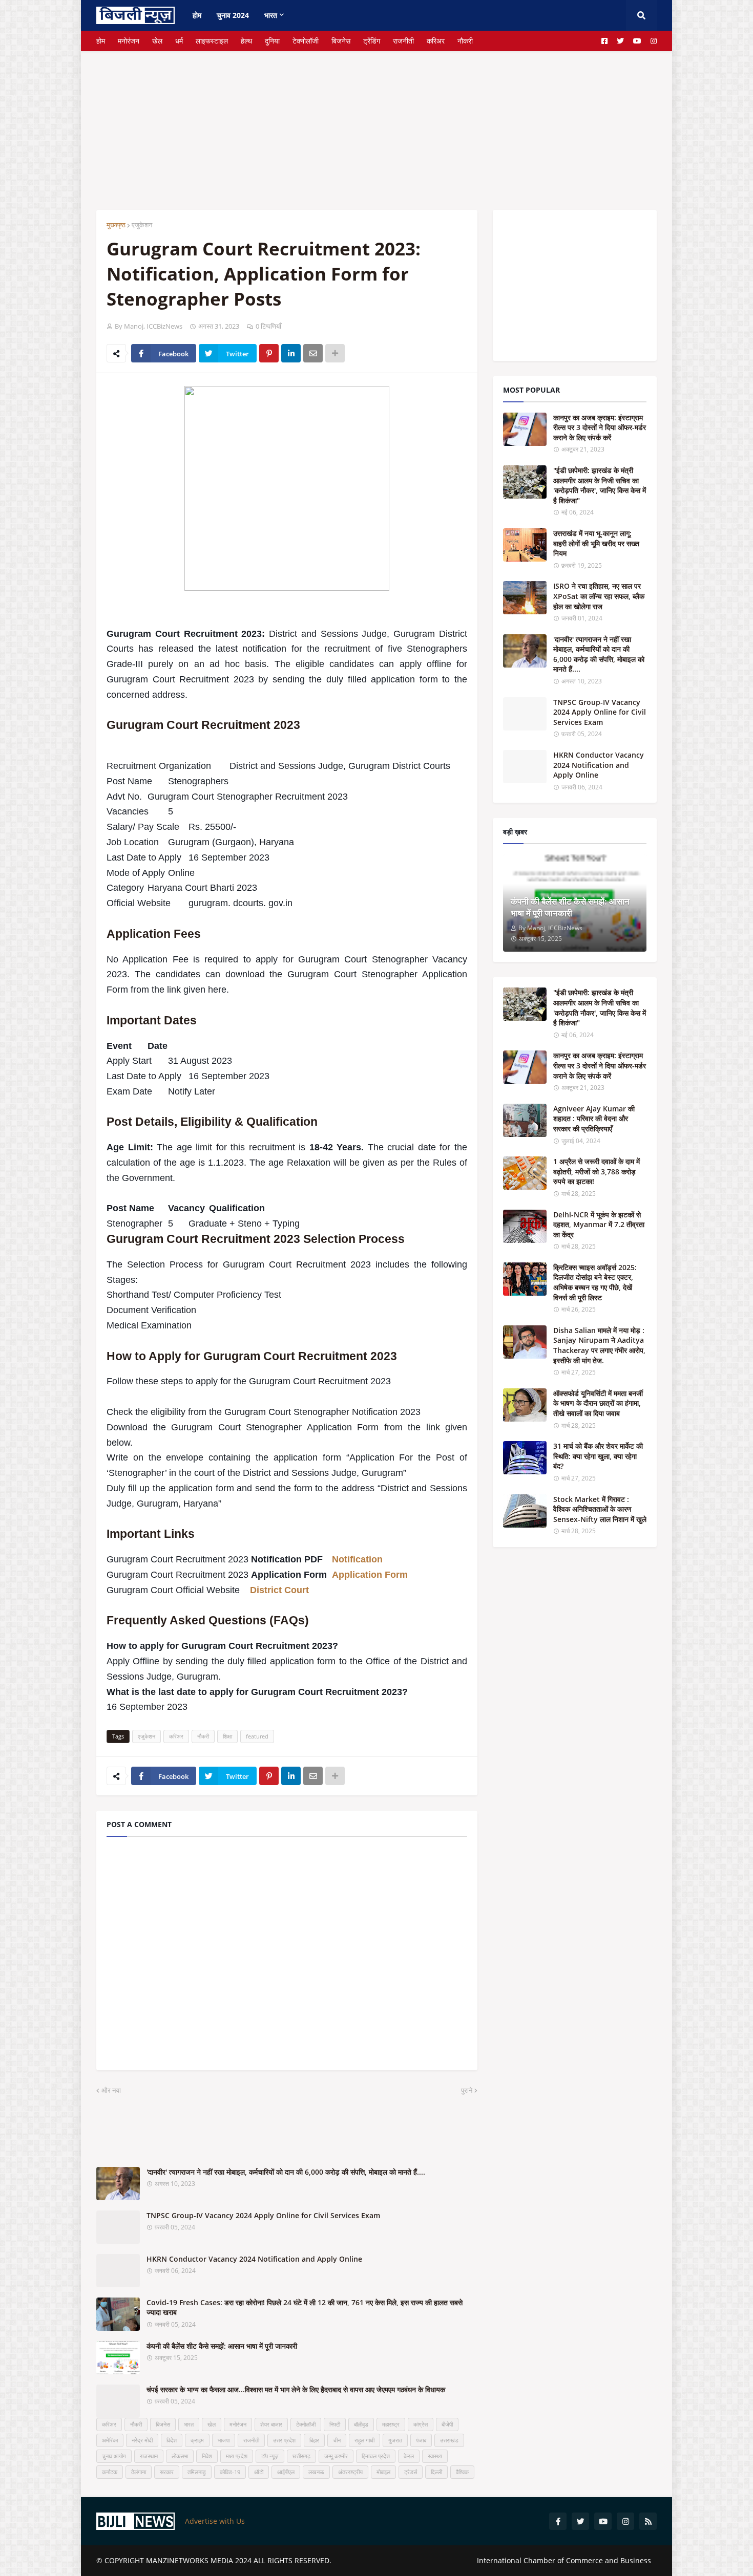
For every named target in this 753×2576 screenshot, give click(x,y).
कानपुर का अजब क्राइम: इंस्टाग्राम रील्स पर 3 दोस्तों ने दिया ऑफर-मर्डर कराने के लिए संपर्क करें (600, 427)
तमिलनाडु (197, 2472)
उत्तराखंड (449, 2440)
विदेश (172, 2440)
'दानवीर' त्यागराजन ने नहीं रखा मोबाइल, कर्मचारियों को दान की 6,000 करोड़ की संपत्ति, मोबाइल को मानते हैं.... (286, 2172)
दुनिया (272, 41)
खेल (157, 41)
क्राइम (197, 2440)
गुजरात (395, 2440)
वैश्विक (462, 2472)
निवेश (207, 2456)
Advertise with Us (215, 2521)
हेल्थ (246, 41)
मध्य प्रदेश (237, 2456)
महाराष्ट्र (391, 2424)
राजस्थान (149, 2456)
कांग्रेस (421, 2424)
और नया (111, 2090)
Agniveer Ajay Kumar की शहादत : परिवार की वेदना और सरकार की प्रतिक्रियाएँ (594, 1119)
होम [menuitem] (197, 15)
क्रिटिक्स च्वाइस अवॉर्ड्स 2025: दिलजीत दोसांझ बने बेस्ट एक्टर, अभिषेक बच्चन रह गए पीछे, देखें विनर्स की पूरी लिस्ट (595, 1282)
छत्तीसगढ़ (301, 2456)
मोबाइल (383, 2472)
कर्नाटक (110, 2472)
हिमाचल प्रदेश (376, 2456)
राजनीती (403, 41)
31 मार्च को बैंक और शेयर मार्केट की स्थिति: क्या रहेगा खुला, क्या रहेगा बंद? (598, 1456)
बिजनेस (341, 41)
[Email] (313, 353)
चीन (337, 2440)
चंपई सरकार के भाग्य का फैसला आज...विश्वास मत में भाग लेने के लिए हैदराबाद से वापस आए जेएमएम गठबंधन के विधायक (296, 2389)
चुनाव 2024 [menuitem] (233, 15)
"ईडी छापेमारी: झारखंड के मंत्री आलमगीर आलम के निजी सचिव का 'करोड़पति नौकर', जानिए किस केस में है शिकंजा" (600, 485)
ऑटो (259, 2472)
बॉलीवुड (361, 2424)
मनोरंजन (129, 41)
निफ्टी (335, 2424)
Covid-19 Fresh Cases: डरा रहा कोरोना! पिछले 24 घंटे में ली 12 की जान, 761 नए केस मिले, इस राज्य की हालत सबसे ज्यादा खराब (305, 2307)
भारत (189, 2424)
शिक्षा (227, 1736)
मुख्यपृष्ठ (116, 225)
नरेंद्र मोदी (142, 2440)
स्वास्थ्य (435, 2456)
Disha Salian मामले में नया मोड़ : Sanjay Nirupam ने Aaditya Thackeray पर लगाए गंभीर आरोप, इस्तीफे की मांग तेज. (599, 1345)
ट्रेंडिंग (372, 41)
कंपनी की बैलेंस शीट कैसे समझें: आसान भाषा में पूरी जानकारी (222, 2346)
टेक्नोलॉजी (306, 41)
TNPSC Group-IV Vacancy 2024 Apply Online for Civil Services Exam (263, 2215)
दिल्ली (436, 2472)
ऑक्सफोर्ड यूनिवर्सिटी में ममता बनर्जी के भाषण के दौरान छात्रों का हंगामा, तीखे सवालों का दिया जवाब (598, 1403)
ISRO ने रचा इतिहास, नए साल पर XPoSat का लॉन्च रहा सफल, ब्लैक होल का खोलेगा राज (599, 596)
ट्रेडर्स (411, 2472)
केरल (409, 2456)
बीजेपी (447, 2424)
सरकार (167, 2472)
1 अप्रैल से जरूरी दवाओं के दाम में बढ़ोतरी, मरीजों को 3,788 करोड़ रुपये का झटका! (597, 1171)
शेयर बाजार (271, 2424)
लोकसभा (180, 2456)
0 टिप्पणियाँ (268, 326)
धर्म (179, 41)
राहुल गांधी (364, 2440)
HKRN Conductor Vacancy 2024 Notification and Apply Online (254, 2259)
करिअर (436, 41)
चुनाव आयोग (114, 2456)
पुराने (467, 2090)
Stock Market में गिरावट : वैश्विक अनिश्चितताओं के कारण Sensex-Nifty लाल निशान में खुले (600, 1509)
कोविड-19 (230, 2472)
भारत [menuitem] (271, 15)
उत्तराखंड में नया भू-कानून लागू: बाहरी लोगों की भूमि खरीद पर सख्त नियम (596, 543)
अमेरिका (110, 2440)
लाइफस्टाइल (212, 41)
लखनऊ (316, 2472)
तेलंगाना (139, 2472)
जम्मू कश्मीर (336, 2456)
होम (101, 41)
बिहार (314, 2440)
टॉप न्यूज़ (270, 2456)
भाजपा (224, 2440)
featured (257, 1736)
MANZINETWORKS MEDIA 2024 (199, 2560)
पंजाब (421, 2440)
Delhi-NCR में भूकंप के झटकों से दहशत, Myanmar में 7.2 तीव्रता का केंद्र (599, 1225)
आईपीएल (286, 2472)
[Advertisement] (376, 123)
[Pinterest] (269, 353)
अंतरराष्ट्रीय (350, 2472)
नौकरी (465, 41)
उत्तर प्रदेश (284, 2440)
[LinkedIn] (291, 353)
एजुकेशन (142, 225)
